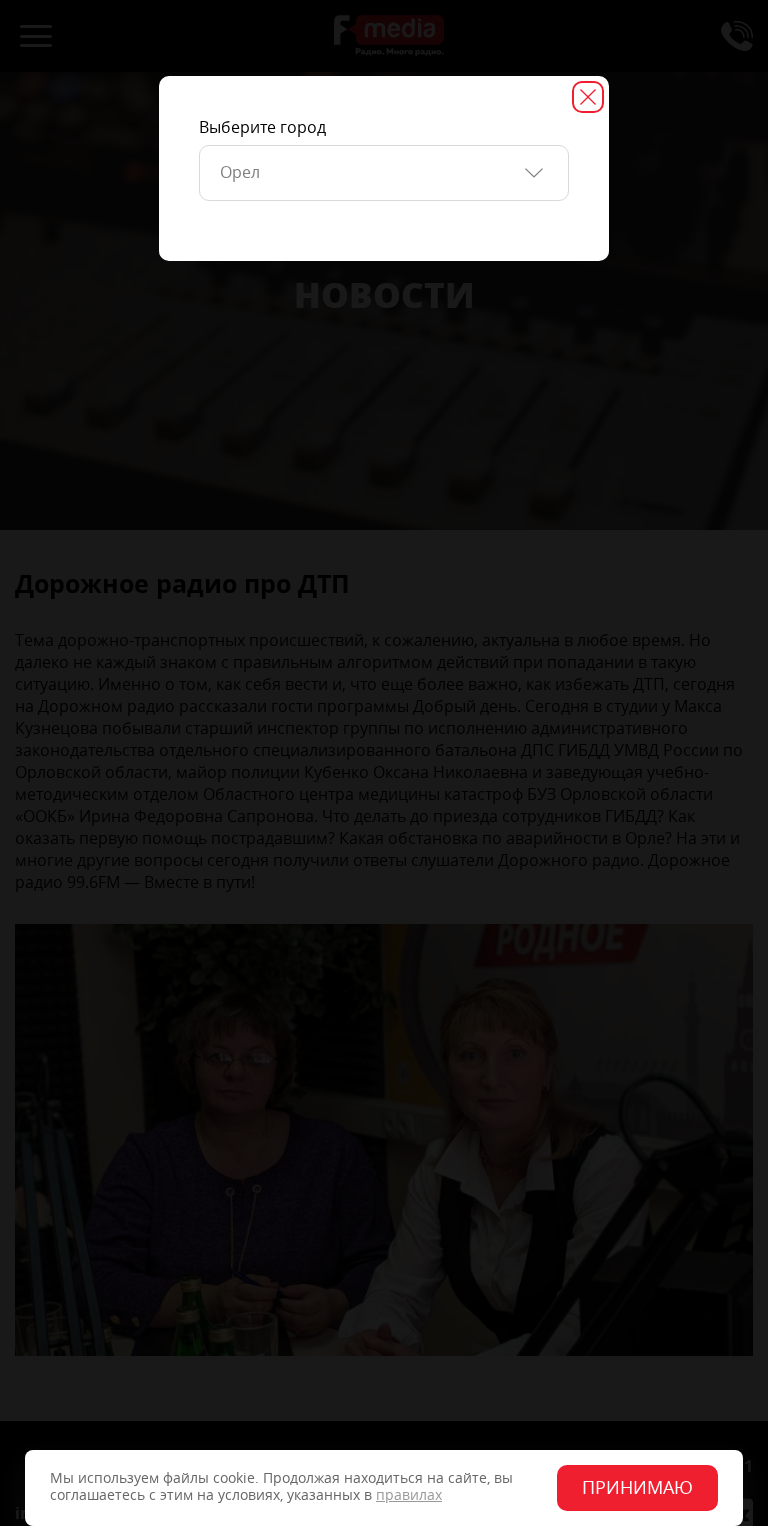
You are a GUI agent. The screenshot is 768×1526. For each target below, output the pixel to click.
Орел (240, 172)
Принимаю (637, 1488)
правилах (409, 1495)
